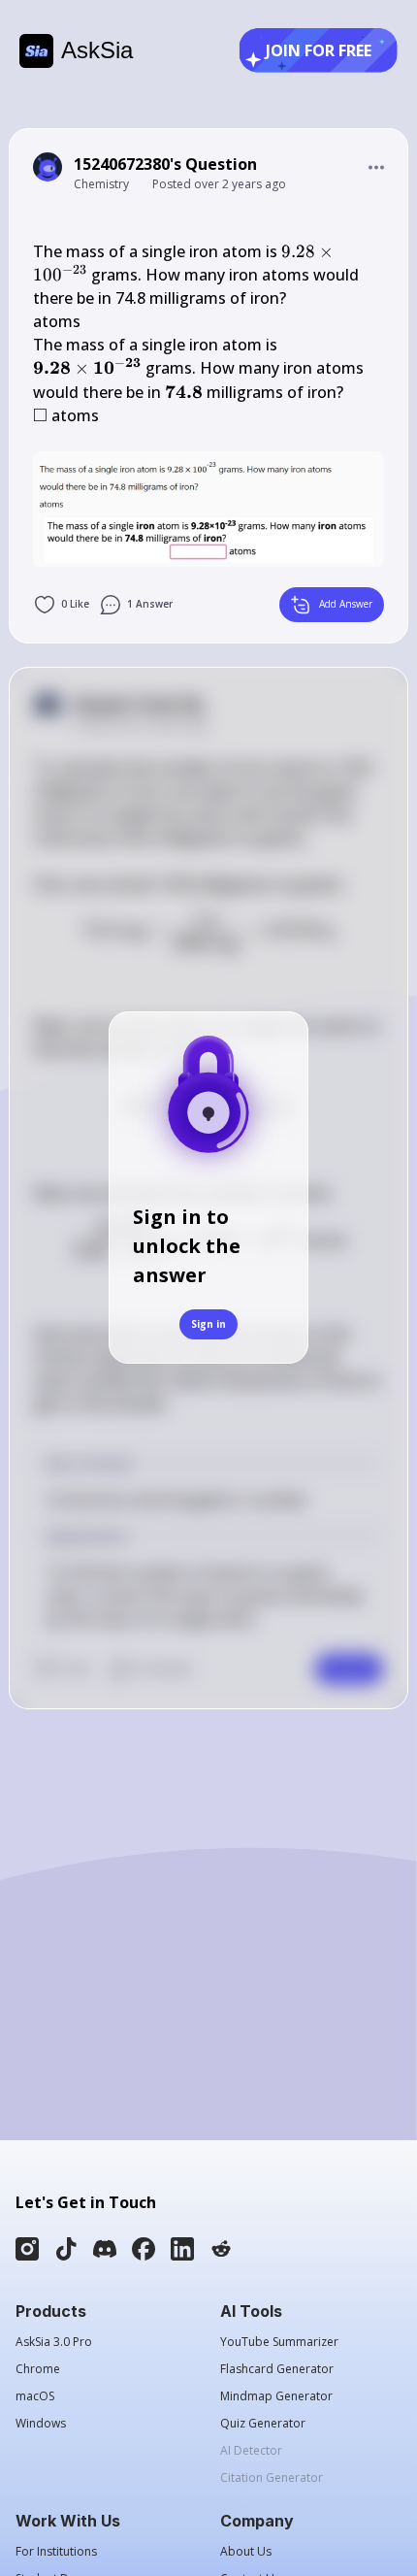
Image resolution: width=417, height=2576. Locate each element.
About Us (246, 2552)
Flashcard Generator (277, 2369)
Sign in (208, 1324)
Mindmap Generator (276, 2396)
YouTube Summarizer (279, 2342)
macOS (35, 2396)
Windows (41, 2424)
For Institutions (56, 2552)
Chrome (38, 2369)
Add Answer (346, 604)
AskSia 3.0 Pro (54, 2342)
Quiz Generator (263, 2424)
